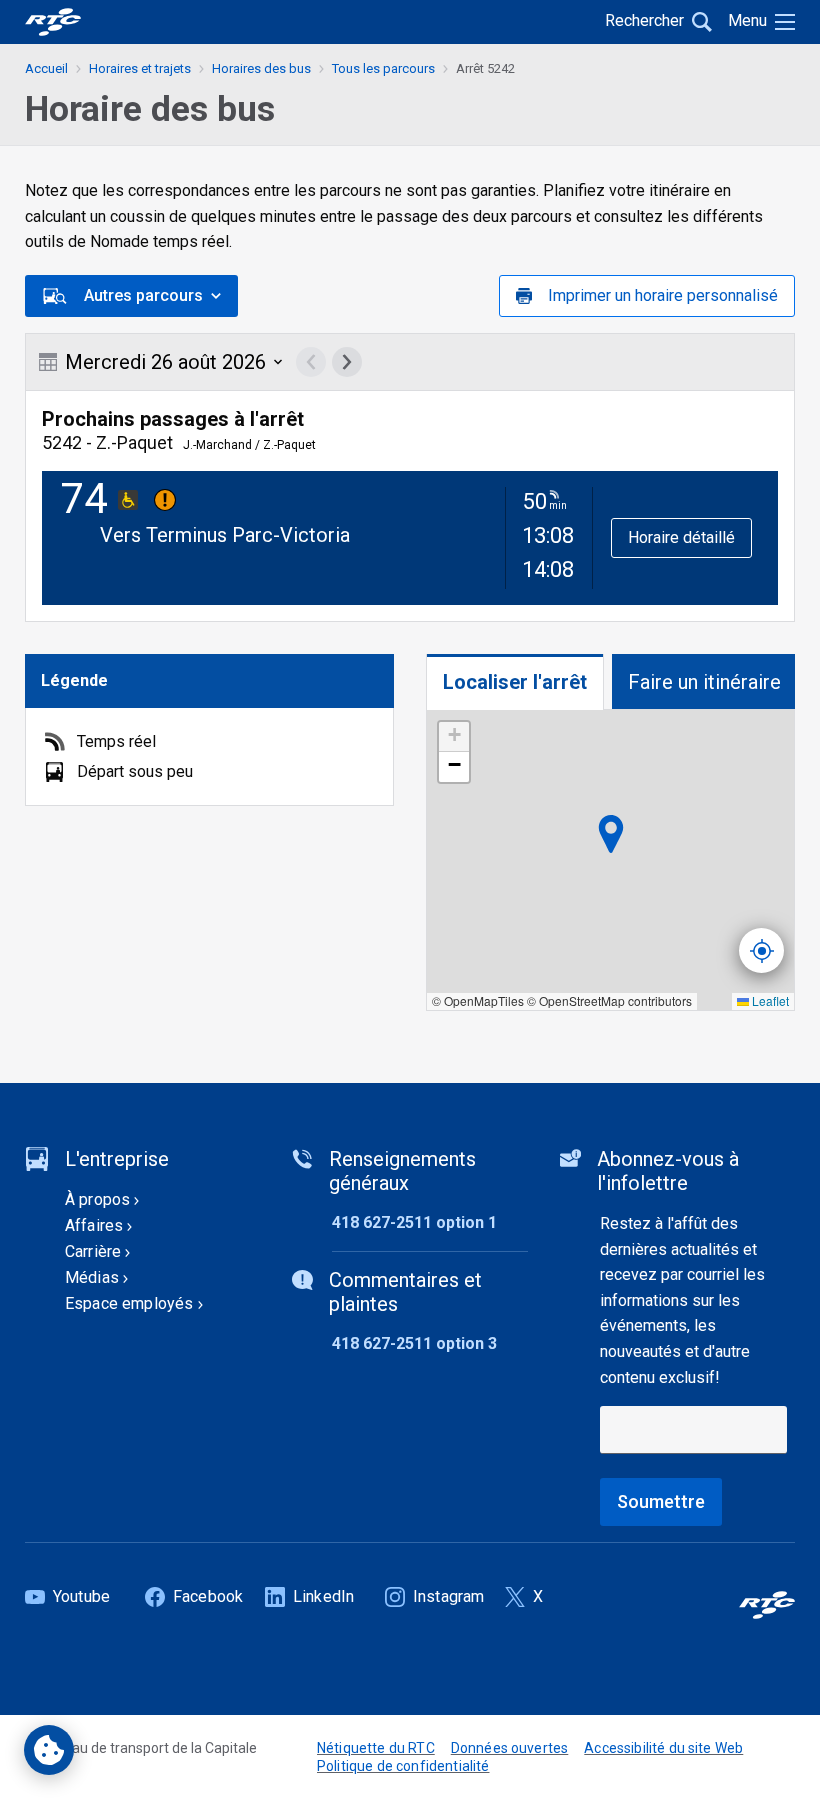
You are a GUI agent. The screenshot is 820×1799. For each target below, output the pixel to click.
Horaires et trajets (140, 68)
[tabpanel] (610, 860)
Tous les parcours (383, 68)
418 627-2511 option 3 (414, 1343)
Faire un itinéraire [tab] (704, 682)
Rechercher (644, 20)
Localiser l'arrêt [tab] (515, 682)
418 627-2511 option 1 (414, 1222)
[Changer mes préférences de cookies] (49, 1750)
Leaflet (769, 1000)
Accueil (46, 68)
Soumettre (661, 1501)
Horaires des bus (261, 68)
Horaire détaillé (681, 537)
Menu (747, 20)
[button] (454, 737)
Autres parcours (143, 295)
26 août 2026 (165, 362)
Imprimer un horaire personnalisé (663, 295)
